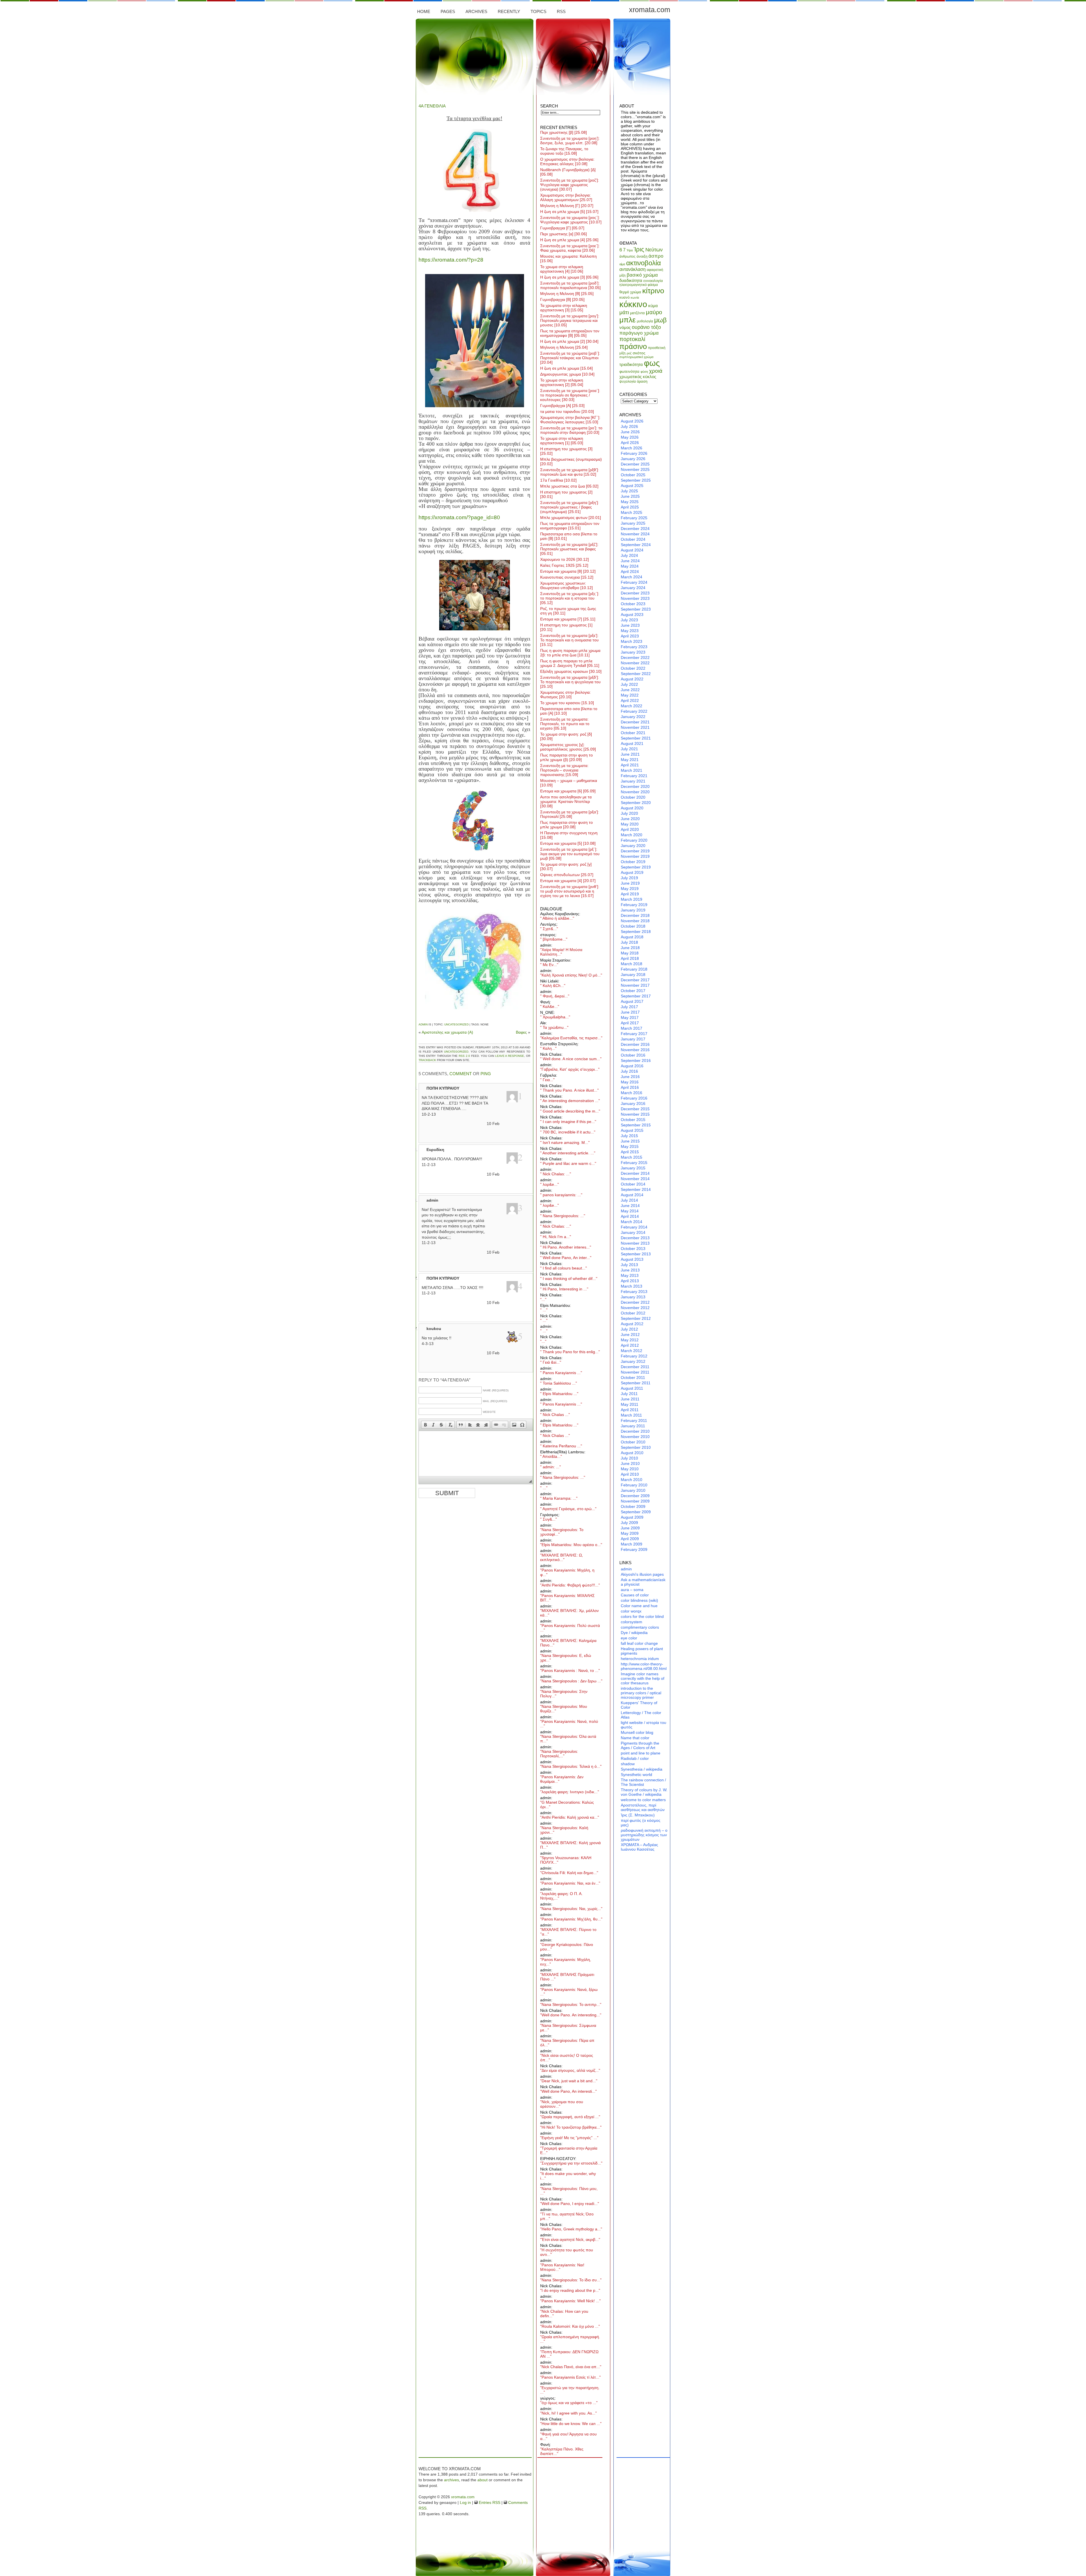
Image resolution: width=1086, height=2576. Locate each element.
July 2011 (629, 1394)
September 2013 (636, 1254)
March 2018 (632, 964)
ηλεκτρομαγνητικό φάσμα (639, 285)
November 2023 (635, 598)
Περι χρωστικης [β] (564, 132)
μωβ (660, 320)
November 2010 (635, 1437)
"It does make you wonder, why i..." (568, 2176)
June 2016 (630, 1077)
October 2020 (633, 797)
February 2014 (634, 1227)
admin (423, 1024)
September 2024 (636, 545)
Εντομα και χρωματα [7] (568, 619)
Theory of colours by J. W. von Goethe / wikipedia (644, 1792)
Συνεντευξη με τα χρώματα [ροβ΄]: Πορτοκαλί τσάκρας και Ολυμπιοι (570, 358)
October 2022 (633, 668)
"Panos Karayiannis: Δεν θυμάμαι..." (562, 1779)
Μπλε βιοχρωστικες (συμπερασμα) (571, 462)
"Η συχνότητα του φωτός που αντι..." (567, 2252)
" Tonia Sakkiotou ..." (559, 1383)
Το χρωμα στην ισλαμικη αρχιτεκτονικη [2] (562, 382)
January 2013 (633, 1297)
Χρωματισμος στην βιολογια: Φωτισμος (565, 695)
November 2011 (635, 1372)
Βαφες (521, 1032)
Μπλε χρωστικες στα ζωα (569, 486)
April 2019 (630, 894)
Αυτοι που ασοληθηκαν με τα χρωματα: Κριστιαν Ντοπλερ (566, 801)
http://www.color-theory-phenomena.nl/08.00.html (644, 1666)
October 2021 (633, 733)
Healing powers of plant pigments (642, 1651)
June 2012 (630, 1335)
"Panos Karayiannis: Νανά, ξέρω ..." (569, 1992)
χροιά (656, 371)
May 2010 (630, 1469)
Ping (486, 1074)
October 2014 (633, 1184)
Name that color (635, 1738)
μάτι (624, 312)
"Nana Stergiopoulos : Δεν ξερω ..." (571, 1681)
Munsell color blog (637, 1732)
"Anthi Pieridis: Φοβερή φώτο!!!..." (570, 1585)
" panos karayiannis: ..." (561, 1195)
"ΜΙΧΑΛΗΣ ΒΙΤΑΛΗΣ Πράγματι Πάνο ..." (567, 1977)
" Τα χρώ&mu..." (554, 1027)
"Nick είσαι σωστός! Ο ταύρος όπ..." (567, 2058)
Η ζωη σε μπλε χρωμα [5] (569, 212)
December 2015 (635, 1109)
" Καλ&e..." (550, 1006)
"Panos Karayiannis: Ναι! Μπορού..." (562, 2267)
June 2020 (630, 819)
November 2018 (635, 921)
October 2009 (633, 1506)
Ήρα (630, 250)
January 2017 (633, 1039)
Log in (465, 2502)
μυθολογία (645, 321)
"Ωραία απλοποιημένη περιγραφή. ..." (570, 2339)
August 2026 (632, 421)
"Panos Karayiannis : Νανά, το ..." (570, 1670)
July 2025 (629, 491)
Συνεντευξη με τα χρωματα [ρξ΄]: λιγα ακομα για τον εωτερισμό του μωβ (570, 854)
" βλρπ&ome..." (554, 939)
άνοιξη (642, 256)
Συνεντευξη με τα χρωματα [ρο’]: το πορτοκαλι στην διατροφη (571, 430)
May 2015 (630, 1146)
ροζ (629, 353)
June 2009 (630, 1528)
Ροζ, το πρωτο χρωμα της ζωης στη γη (568, 611)
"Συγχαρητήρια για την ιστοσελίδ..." (571, 2163)
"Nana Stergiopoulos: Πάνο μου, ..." (569, 2191)
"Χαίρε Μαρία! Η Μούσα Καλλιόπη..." (561, 952)
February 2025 (634, 518)
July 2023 (629, 620)
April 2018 (630, 958)
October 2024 (633, 539)
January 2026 (633, 459)
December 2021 (635, 722)
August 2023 (632, 615)
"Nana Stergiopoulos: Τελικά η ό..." (571, 1766)
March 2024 (632, 577)
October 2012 (633, 1313)
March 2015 (632, 1157)
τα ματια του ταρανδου (567, 411)
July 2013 (629, 1265)
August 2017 (632, 1001)
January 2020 (633, 846)
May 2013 (630, 1275)
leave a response (510, 1056)
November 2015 (635, 1114)
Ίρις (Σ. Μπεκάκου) (638, 1815)
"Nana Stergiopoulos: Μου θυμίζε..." (564, 1709)
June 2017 (630, 1012)
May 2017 (630, 1018)
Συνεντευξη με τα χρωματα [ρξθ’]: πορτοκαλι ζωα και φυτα (570, 472)
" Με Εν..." (549, 965)
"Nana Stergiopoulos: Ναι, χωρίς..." (571, 1909)
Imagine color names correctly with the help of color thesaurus (643, 1678)
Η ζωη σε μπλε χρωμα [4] (569, 240)
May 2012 (630, 1340)
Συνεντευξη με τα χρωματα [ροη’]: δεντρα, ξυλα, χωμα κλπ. (570, 141)
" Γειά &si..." (551, 1362)
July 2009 (629, 1523)
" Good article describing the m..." (570, 1111)
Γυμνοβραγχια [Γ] (562, 228)
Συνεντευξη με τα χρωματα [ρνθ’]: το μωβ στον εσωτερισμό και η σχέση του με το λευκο (570, 891)
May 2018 (630, 953)
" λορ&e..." (550, 1184)
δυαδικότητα (631, 280)
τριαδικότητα (631, 364)
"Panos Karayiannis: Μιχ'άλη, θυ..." (571, 1919)
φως (652, 363)
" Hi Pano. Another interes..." (566, 1247)
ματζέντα (637, 313)
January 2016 (633, 1103)
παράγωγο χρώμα (639, 333)
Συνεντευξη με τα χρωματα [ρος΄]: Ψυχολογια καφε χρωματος (571, 220)
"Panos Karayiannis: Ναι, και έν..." (570, 1883)
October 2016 (633, 1055)
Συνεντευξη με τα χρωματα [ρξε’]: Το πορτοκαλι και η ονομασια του (569, 640)
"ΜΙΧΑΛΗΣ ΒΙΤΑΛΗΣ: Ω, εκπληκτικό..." (562, 1557)
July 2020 (629, 813)
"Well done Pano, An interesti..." (568, 2091)
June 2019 (630, 883)
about (482, 2480)
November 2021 (635, 727)
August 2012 (632, 1324)
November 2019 (635, 856)
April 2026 (630, 443)
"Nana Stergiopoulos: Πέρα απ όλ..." (567, 2043)
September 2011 (636, 1383)
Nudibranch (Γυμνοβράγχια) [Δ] (568, 172)
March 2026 (632, 448)
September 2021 (636, 738)
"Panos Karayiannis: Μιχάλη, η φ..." (567, 1572)
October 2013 (633, 1249)
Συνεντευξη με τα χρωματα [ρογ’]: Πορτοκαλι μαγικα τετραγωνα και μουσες (570, 320)
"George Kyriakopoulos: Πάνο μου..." (567, 1947)
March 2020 (632, 835)
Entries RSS (489, 2502)
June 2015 (630, 1141)
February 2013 (634, 1292)
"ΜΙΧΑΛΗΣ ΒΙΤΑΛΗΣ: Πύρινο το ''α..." (568, 1932)
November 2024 (635, 534)
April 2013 (630, 1281)
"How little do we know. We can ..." (571, 2424)
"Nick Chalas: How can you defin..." (564, 2314)
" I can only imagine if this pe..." (568, 1122)
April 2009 (630, 1539)
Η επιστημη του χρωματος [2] (566, 494)
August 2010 (632, 1453)
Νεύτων (654, 250)
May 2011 (630, 1404)
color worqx (631, 1611)
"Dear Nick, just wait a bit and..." (569, 2081)
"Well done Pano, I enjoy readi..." (570, 2204)
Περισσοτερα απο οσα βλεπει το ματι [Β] (569, 536)
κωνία (635, 298)
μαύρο (654, 312)
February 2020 (634, 840)
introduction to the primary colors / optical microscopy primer (641, 1693)
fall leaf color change (639, 1643)
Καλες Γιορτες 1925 (564, 565)
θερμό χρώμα (630, 292)
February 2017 (634, 1034)
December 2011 (635, 1367)
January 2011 (633, 1426)
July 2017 (629, 1007)
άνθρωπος (627, 256)
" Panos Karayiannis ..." (561, 1373)
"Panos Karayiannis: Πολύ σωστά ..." (570, 1628)
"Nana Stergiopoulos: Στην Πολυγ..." (564, 1694)
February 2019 (634, 905)
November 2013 (635, 1243)
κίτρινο (653, 291)
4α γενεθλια (432, 106)
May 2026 (630, 437)
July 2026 (629, 426)
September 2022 (636, 674)
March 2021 (632, 770)
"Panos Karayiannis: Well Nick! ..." (570, 2301)
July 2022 (629, 684)
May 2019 (630, 889)
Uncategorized (456, 1024)
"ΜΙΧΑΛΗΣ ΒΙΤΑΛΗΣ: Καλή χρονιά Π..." (570, 1845)
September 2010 (636, 1447)
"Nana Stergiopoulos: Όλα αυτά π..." (568, 1739)
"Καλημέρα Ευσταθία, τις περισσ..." (571, 1038)
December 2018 (635, 915)
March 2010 (632, 1480)
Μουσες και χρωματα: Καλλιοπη (568, 258)
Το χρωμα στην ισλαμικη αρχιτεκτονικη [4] (562, 269)
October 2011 (633, 1378)
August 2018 (632, 937)
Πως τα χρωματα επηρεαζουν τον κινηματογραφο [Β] (570, 333)
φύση (644, 372)
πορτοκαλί (632, 339)
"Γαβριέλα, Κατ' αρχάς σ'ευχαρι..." (570, 1069)
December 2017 (635, 980)
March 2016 (632, 1093)
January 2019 (633, 910)
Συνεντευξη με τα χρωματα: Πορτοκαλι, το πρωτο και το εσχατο (565, 724)
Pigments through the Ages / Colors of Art (640, 1745)
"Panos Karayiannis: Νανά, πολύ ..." (569, 1724)
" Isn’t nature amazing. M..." (565, 1143)
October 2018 (633, 926)
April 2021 (630, 765)
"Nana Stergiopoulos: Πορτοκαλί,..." (559, 1754)
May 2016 (630, 1082)
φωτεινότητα (629, 371)
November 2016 (635, 1050)
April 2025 (630, 507)
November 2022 (635, 663)
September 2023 (636, 609)
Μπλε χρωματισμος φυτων (571, 518)
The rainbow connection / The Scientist (643, 1782)
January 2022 (633, 717)
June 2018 (630, 948)
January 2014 (633, 1232)
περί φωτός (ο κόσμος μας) (641, 1823)
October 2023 (633, 604)
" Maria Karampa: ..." (559, 1498)
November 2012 (635, 1308)
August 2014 (632, 1195)
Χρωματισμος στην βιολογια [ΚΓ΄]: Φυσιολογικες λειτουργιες (570, 420)
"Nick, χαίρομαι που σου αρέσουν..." (562, 2104)
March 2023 (632, 641)
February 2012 (634, 1356)
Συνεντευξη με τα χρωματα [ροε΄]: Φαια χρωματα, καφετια (570, 248)
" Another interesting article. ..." (568, 1153)
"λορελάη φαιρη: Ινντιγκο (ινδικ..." (570, 1792)
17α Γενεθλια (558, 480)
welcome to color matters (643, 1800)
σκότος (639, 353)
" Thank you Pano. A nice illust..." (569, 1090)
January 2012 (633, 1361)
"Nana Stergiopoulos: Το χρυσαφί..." (562, 1532)
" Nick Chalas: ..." (556, 1174)
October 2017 (633, 991)
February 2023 (634, 647)
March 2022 (632, 706)
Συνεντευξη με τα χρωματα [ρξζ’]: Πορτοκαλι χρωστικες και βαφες (569, 549)
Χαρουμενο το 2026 (564, 559)
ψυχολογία (628, 381)
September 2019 (636, 867)
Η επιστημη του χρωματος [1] (566, 627)
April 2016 (630, 1087)
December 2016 (635, 1044)
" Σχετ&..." (549, 929)
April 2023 (630, 636)
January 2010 (633, 1490)
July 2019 (629, 878)
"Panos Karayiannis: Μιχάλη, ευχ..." (566, 1962)
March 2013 (632, 1286)
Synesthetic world (636, 1775)
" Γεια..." (547, 1080)
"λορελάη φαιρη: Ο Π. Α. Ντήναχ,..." (561, 1896)
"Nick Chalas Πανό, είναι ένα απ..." (571, 2367)
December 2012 (635, 1302)
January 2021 (633, 781)
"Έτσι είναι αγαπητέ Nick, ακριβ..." (570, 2239)
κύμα (653, 306)
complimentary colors (640, 1627)
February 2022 (634, 711)
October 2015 (633, 1120)
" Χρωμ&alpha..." (555, 1017)
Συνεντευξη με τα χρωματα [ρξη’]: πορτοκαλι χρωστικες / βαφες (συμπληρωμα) (570, 507)
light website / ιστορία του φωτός (644, 1725)
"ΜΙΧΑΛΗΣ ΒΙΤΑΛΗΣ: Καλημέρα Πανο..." (568, 1643)
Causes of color (635, 1595)
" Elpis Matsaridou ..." (559, 1394)
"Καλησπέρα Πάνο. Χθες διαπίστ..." (562, 2451)
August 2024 (632, 550)
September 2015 (636, 1125)
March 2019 (632, 899)
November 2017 (635, 985)
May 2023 (630, 631)
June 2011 (630, 1399)
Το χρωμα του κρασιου (567, 703)
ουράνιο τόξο (646, 327)
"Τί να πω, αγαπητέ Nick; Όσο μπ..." (567, 2216)
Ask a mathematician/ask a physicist (643, 1582)
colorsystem (632, 1622)
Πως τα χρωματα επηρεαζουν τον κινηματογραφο (570, 526)
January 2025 (633, 523)
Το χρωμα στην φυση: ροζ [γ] (566, 866)
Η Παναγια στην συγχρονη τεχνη (569, 835)
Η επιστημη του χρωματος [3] (566, 451)
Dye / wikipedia (634, 1633)
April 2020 (630, 829)
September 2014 (636, 1189)
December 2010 (635, 1431)
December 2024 (635, 529)
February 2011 (634, 1420)
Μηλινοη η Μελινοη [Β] (567, 294)
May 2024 (630, 566)
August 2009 (632, 1517)
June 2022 (630, 690)
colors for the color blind (642, 1616)
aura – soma (632, 1590)
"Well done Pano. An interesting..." (571, 2015)
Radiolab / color (635, 1758)
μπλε (628, 320)
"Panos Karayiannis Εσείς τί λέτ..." (570, 2377)
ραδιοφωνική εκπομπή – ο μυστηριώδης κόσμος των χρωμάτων (644, 1835)
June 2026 (630, 432)
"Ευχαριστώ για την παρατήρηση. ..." (570, 2390)
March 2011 (631, 1415)
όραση (642, 381)
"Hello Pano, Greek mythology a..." (571, 2229)
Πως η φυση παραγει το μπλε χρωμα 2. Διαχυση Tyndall (570, 663)
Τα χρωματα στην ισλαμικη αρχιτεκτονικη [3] (564, 308)
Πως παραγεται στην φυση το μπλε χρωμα (566, 825)
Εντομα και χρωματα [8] (568, 571)
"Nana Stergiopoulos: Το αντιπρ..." (571, 2004)
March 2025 (632, 512)
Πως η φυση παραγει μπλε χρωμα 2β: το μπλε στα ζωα (570, 653)
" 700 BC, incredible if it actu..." (568, 1132)
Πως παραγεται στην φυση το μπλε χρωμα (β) (566, 757)
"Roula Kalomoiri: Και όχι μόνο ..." (570, 2326)
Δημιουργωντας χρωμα (567, 374)
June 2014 (630, 1206)
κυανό (624, 297)
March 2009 (632, 1544)
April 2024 (630, 572)
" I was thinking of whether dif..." (569, 1279)
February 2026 (634, 453)
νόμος (625, 327)
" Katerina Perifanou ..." (561, 1446)
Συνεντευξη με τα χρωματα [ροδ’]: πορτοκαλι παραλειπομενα (570, 285)
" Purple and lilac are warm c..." (568, 1163)
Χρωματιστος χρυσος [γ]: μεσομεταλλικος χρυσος (568, 747)
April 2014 (630, 1216)
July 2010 (629, 1458)
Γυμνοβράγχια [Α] (562, 406)
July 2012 (629, 1329)
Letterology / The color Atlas (641, 1715)
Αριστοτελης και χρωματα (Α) (447, 1032)
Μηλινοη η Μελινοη (564, 347)
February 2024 (634, 582)
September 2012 (636, 1318)
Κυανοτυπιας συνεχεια (567, 577)
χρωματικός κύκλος (638, 377)
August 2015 (632, 1130)
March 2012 (632, 1351)
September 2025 (636, 480)
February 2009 (634, 1549)
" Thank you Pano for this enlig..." (570, 1352)
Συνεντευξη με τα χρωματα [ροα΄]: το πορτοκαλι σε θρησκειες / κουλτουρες (570, 395)
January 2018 (633, 975)
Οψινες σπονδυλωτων (567, 875)
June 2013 (630, 1270)
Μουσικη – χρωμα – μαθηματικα (569, 783)
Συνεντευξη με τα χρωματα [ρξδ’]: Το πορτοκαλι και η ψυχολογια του (570, 682)
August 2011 (632, 1388)
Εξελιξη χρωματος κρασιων (571, 671)
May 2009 (630, 1533)
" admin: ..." (550, 1467)
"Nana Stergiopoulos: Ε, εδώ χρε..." (566, 1658)
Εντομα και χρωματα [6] (568, 791)
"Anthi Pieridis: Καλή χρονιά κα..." (570, 1817)
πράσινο (633, 346)
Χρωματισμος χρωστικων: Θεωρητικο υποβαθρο (566, 585)
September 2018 (636, 932)
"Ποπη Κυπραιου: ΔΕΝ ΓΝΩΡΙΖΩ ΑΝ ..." (569, 2354)
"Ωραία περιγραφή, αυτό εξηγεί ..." (570, 2117)
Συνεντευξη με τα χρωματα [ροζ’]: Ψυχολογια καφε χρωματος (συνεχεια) (570, 185)
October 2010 (633, 1442)
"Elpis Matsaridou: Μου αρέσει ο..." (571, 1545)
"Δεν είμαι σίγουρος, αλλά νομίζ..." (570, 2070)
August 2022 (632, 679)
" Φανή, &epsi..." (555, 996)
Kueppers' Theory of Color (639, 1705)
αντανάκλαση (633, 269)
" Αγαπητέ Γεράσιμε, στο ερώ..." (568, 1509)
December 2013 (635, 1238)
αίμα (622, 264)
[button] (425, 1425)
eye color (629, 1638)
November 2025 (635, 469)
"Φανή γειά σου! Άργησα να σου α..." (568, 2436)
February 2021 (634, 776)
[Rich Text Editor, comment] (476, 1454)
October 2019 (633, 862)
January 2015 (633, 1168)
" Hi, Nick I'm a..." (556, 1237)
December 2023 (635, 593)
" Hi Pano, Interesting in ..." (564, 1289)
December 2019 (635, 851)
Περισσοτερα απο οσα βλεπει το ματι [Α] (569, 711)
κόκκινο (633, 304)
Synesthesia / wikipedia (642, 1769)
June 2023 (630, 625)
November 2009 (635, 1501)
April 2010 (630, 1474)
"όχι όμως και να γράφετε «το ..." (569, 2403)
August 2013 (632, 1259)
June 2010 (630, 1463)
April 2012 (630, 1345)
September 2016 (636, 1060)
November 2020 (635, 792)
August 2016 (632, 1066)
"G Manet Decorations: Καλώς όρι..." (567, 1805)
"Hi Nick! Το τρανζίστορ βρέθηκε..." (571, 2127)
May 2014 (630, 1211)
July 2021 (629, 749)
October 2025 (633, 475)
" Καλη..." (548, 1048)
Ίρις (639, 249)
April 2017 (630, 1023)
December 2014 (635, 1173)
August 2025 (632, 486)
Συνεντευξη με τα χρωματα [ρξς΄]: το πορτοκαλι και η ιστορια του (570, 598)
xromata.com (650, 10)
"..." (543, 1299)
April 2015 (630, 1152)
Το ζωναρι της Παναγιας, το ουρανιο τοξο (564, 151)
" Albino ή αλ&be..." (557, 918)
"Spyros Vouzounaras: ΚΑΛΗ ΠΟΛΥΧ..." (566, 1860)
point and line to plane (641, 1753)
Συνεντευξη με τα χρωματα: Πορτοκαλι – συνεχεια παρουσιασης (564, 770)
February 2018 (634, 969)
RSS (561, 11)
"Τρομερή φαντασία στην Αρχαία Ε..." (569, 2150)
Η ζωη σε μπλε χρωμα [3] (569, 277)
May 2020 (630, 824)
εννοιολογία (653, 281)
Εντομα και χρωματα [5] (568, 843)
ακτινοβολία (644, 263)
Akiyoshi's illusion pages (642, 1574)
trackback (427, 1060)
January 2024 (633, 588)
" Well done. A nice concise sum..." (571, 1059)
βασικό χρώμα (642, 275)
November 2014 (635, 1179)
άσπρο (656, 256)
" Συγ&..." (549, 1519)
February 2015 (634, 1163)
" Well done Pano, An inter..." (566, 1258)
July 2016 (629, 1071)
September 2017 (636, 996)
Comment (461, 1074)
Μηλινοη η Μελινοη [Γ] (567, 206)
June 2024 (630, 561)
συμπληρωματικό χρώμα (636, 357)
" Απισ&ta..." (551, 1456)
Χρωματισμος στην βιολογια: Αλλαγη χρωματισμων (566, 197)
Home (424, 11)
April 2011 (630, 1410)
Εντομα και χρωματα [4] (568, 881)
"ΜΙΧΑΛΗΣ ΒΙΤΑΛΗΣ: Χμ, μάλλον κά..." (569, 1613)
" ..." (544, 1310)
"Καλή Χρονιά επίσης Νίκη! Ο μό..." (571, 975)
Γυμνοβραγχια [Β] (562, 299)
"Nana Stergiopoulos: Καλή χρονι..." (564, 1830)
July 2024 (629, 555)
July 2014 (629, 1200)
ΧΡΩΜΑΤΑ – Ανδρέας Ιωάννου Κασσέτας (639, 1847)
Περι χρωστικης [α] (564, 234)
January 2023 (633, 652)
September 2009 (636, 1512)
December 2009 (635, 1496)
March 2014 (632, 1222)
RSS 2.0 (464, 1056)
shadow (628, 1764)
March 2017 (632, 1028)
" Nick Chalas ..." (555, 1415)
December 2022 (635, 658)
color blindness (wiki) (639, 1600)
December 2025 (635, 464)
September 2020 (636, 803)
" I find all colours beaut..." (564, 1268)
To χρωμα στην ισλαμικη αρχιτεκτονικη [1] (562, 441)
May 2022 (630, 695)
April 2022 (630, 700)
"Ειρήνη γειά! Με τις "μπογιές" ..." (569, 2138)
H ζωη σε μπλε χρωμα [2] (569, 341)
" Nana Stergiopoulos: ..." (563, 1216)
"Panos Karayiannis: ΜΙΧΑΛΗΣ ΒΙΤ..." (567, 1598)
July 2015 (629, 1136)
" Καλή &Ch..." (553, 986)
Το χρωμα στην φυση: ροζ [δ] (566, 736)
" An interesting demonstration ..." (570, 1101)
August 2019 (632, 872)
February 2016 (634, 1098)
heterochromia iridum (640, 1659)
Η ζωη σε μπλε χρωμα (566, 368)
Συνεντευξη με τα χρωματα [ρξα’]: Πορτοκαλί (570, 814)
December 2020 (635, 786)
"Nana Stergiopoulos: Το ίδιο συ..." (571, 2280)
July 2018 (629, 942)
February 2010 (634, 1485)
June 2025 (630, 496)
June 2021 (630, 754)
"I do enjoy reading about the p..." (570, 2290)
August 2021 (632, 743)
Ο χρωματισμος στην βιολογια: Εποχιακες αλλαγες (567, 161)
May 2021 (630, 760)
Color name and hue (639, 1606)
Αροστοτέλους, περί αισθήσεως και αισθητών (643, 1807)
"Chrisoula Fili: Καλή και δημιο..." (569, 1873)
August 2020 (632, 808)
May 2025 (630, 502)
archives (452, 2480)
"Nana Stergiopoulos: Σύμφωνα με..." (568, 2028)
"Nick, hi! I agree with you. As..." (568, 2413)
